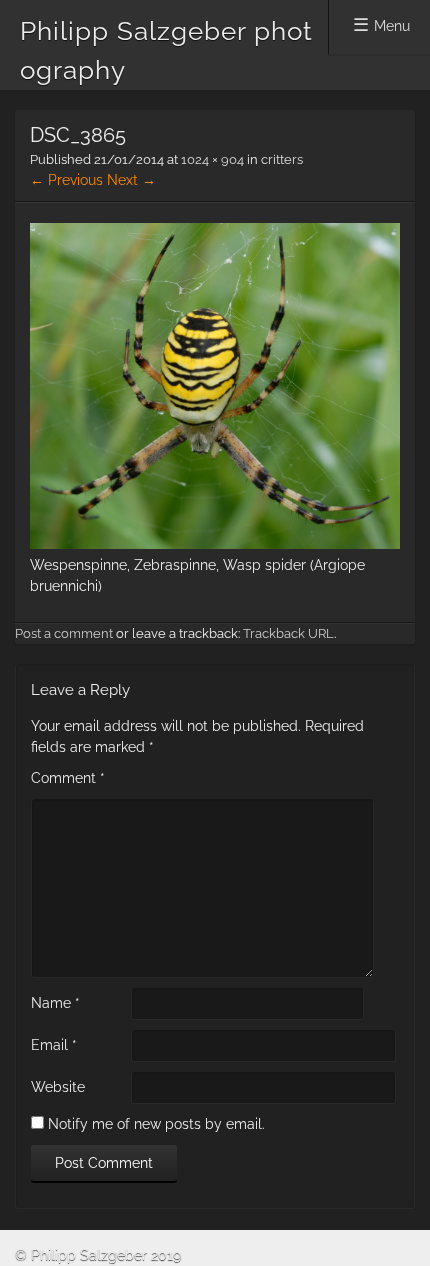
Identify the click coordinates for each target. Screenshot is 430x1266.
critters (282, 159)
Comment (68, 778)
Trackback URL (288, 633)
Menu (392, 26)
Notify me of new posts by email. (156, 1124)
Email (54, 1045)
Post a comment (64, 633)
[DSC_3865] (215, 544)
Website (58, 1087)
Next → (131, 180)
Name (55, 1003)
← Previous (66, 180)
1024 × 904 (212, 159)
